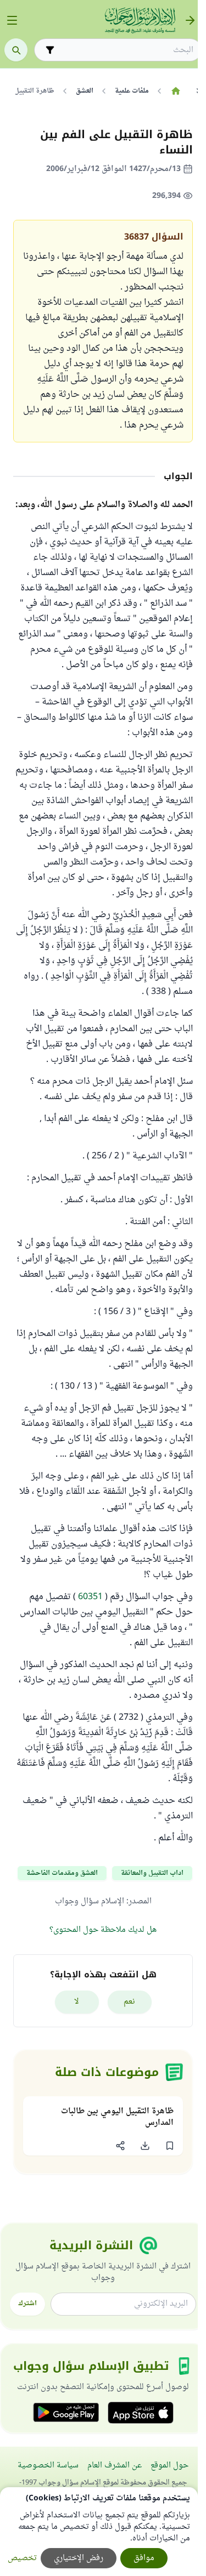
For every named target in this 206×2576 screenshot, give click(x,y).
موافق (144, 2558)
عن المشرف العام (115, 2466)
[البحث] (16, 50)
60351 (90, 1597)
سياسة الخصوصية (48, 2466)
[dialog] (99, 2532)
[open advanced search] (50, 50)
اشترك (27, 2304)
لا (77, 2002)
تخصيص (22, 2558)
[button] (169, 2146)
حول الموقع (169, 2466)
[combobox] (126, 50)
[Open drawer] (12, 20)
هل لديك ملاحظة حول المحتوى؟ (103, 1930)
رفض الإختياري (79, 2558)
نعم (129, 2002)
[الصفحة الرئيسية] (176, 91)
